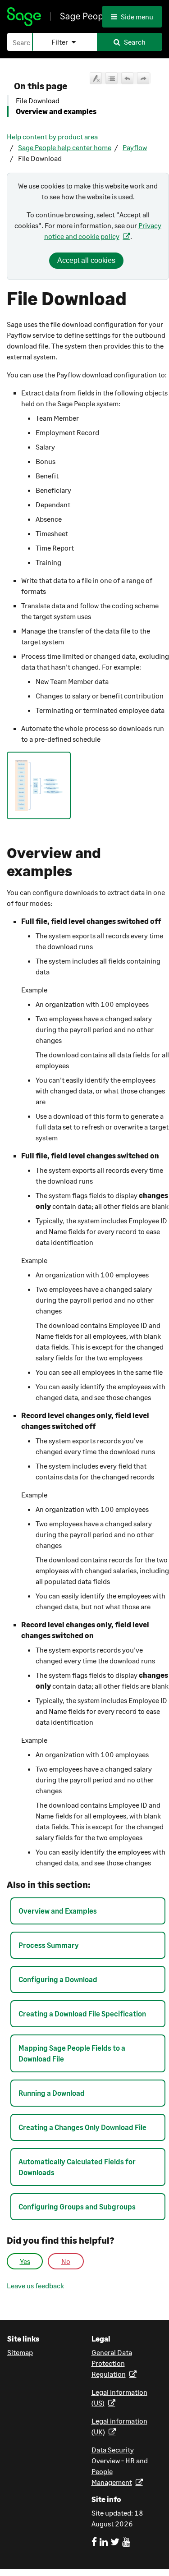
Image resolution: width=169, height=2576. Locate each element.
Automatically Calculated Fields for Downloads (77, 2167)
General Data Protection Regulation (112, 2363)
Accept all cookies (86, 260)
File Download (38, 100)
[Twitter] (115, 2542)
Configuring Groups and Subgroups (77, 2206)
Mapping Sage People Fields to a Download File (72, 2053)
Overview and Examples (58, 1911)
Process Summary (49, 1945)
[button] (64, 42)
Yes (25, 2261)
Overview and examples (56, 111)
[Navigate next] (143, 78)
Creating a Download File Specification (82, 2014)
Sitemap (20, 2352)
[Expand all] (112, 78)
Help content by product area (52, 136)
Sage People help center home (65, 147)
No (66, 2261)
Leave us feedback (35, 2286)
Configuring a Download (58, 1979)
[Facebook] (94, 2542)
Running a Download (52, 2093)
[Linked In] (104, 2542)
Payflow (135, 147)
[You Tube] (126, 2542)
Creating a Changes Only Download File (82, 2127)
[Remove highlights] (96, 78)
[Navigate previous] (127, 78)
